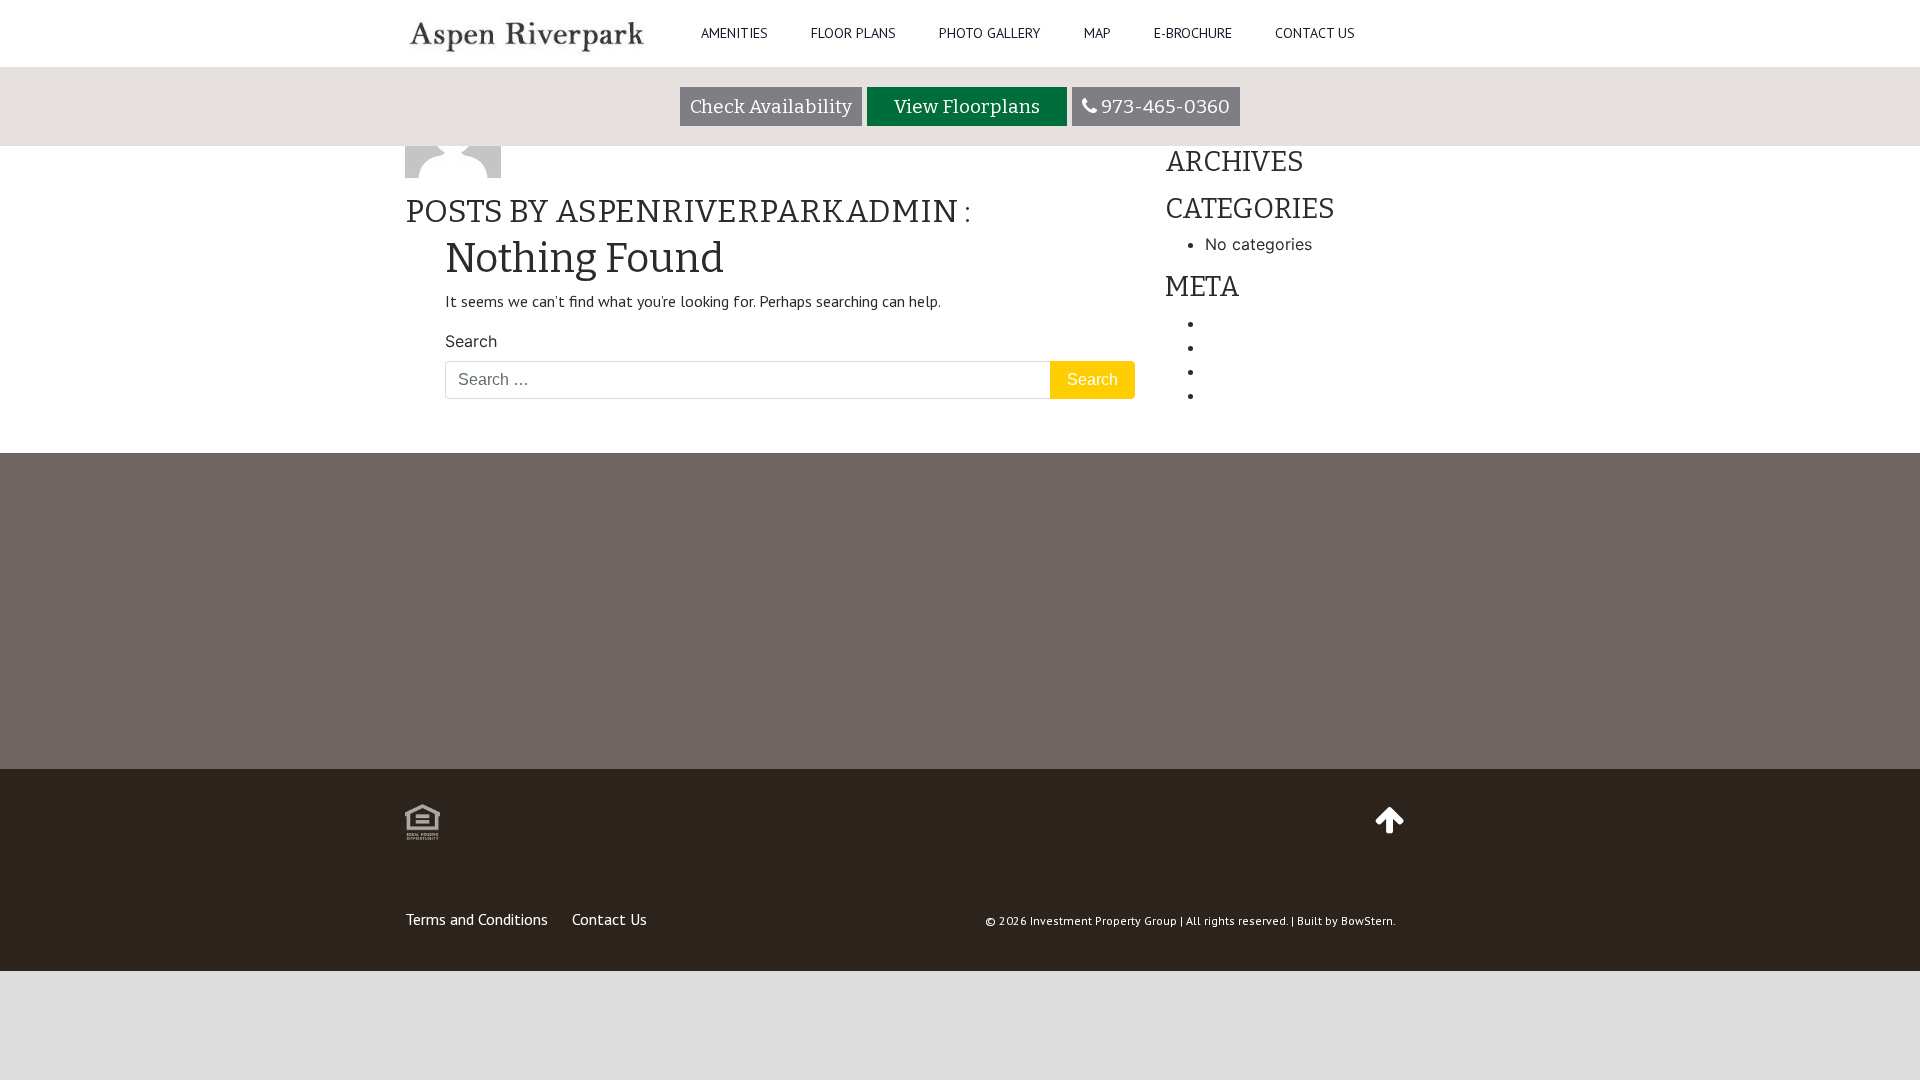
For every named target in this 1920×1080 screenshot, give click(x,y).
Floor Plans (853, 33)
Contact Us (1315, 33)
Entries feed (1250, 347)
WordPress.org (1260, 395)
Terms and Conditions (476, 919)
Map (1097, 33)
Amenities (734, 33)
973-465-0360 (945, 760)
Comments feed (1265, 371)
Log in (1228, 323)
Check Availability (771, 106)
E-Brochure (1193, 33)
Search (471, 341)
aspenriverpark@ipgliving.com (1360, 760)
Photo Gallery (989, 33)
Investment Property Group (1103, 920)
